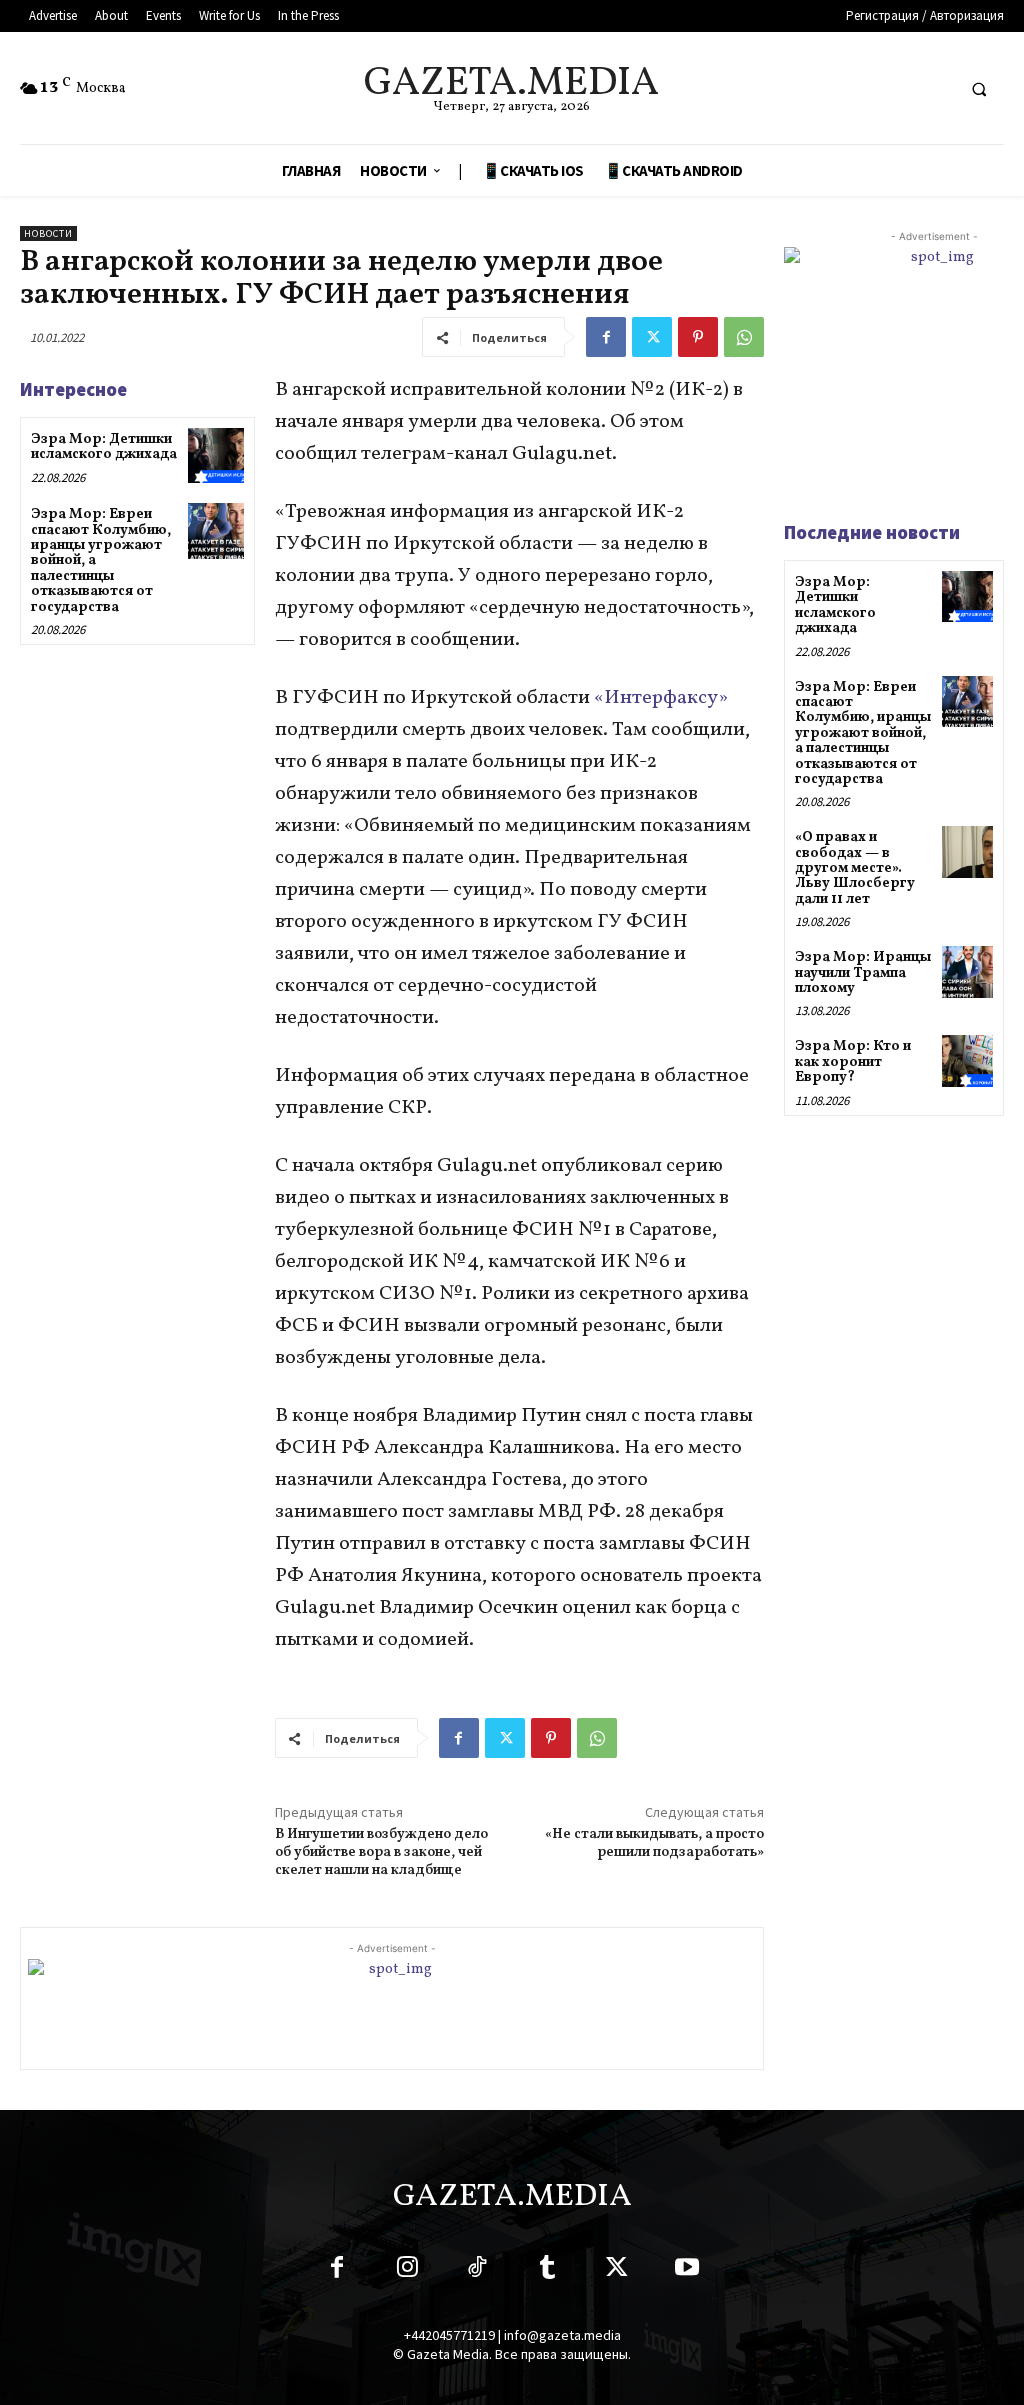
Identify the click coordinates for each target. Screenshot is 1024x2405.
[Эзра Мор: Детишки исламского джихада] (215, 455)
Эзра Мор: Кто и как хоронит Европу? (853, 1062)
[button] (979, 89)
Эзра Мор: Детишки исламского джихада (104, 447)
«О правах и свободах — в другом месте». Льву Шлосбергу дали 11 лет (855, 868)
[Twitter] (652, 337)
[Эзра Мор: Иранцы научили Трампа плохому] (967, 971)
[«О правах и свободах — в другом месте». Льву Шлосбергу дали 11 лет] (967, 851)
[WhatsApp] (744, 337)
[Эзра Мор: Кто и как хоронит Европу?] (967, 1060)
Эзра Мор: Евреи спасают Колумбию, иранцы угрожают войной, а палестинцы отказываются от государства (863, 733)
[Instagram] (407, 2271)
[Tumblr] (547, 2271)
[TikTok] (477, 2271)
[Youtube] (687, 2271)
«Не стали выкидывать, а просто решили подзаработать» (654, 1843)
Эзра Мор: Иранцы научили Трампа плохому (863, 973)
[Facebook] (606, 337)
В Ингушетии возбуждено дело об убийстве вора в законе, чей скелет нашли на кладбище (381, 1852)
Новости (48, 233)
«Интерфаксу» (661, 698)
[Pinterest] (698, 337)
